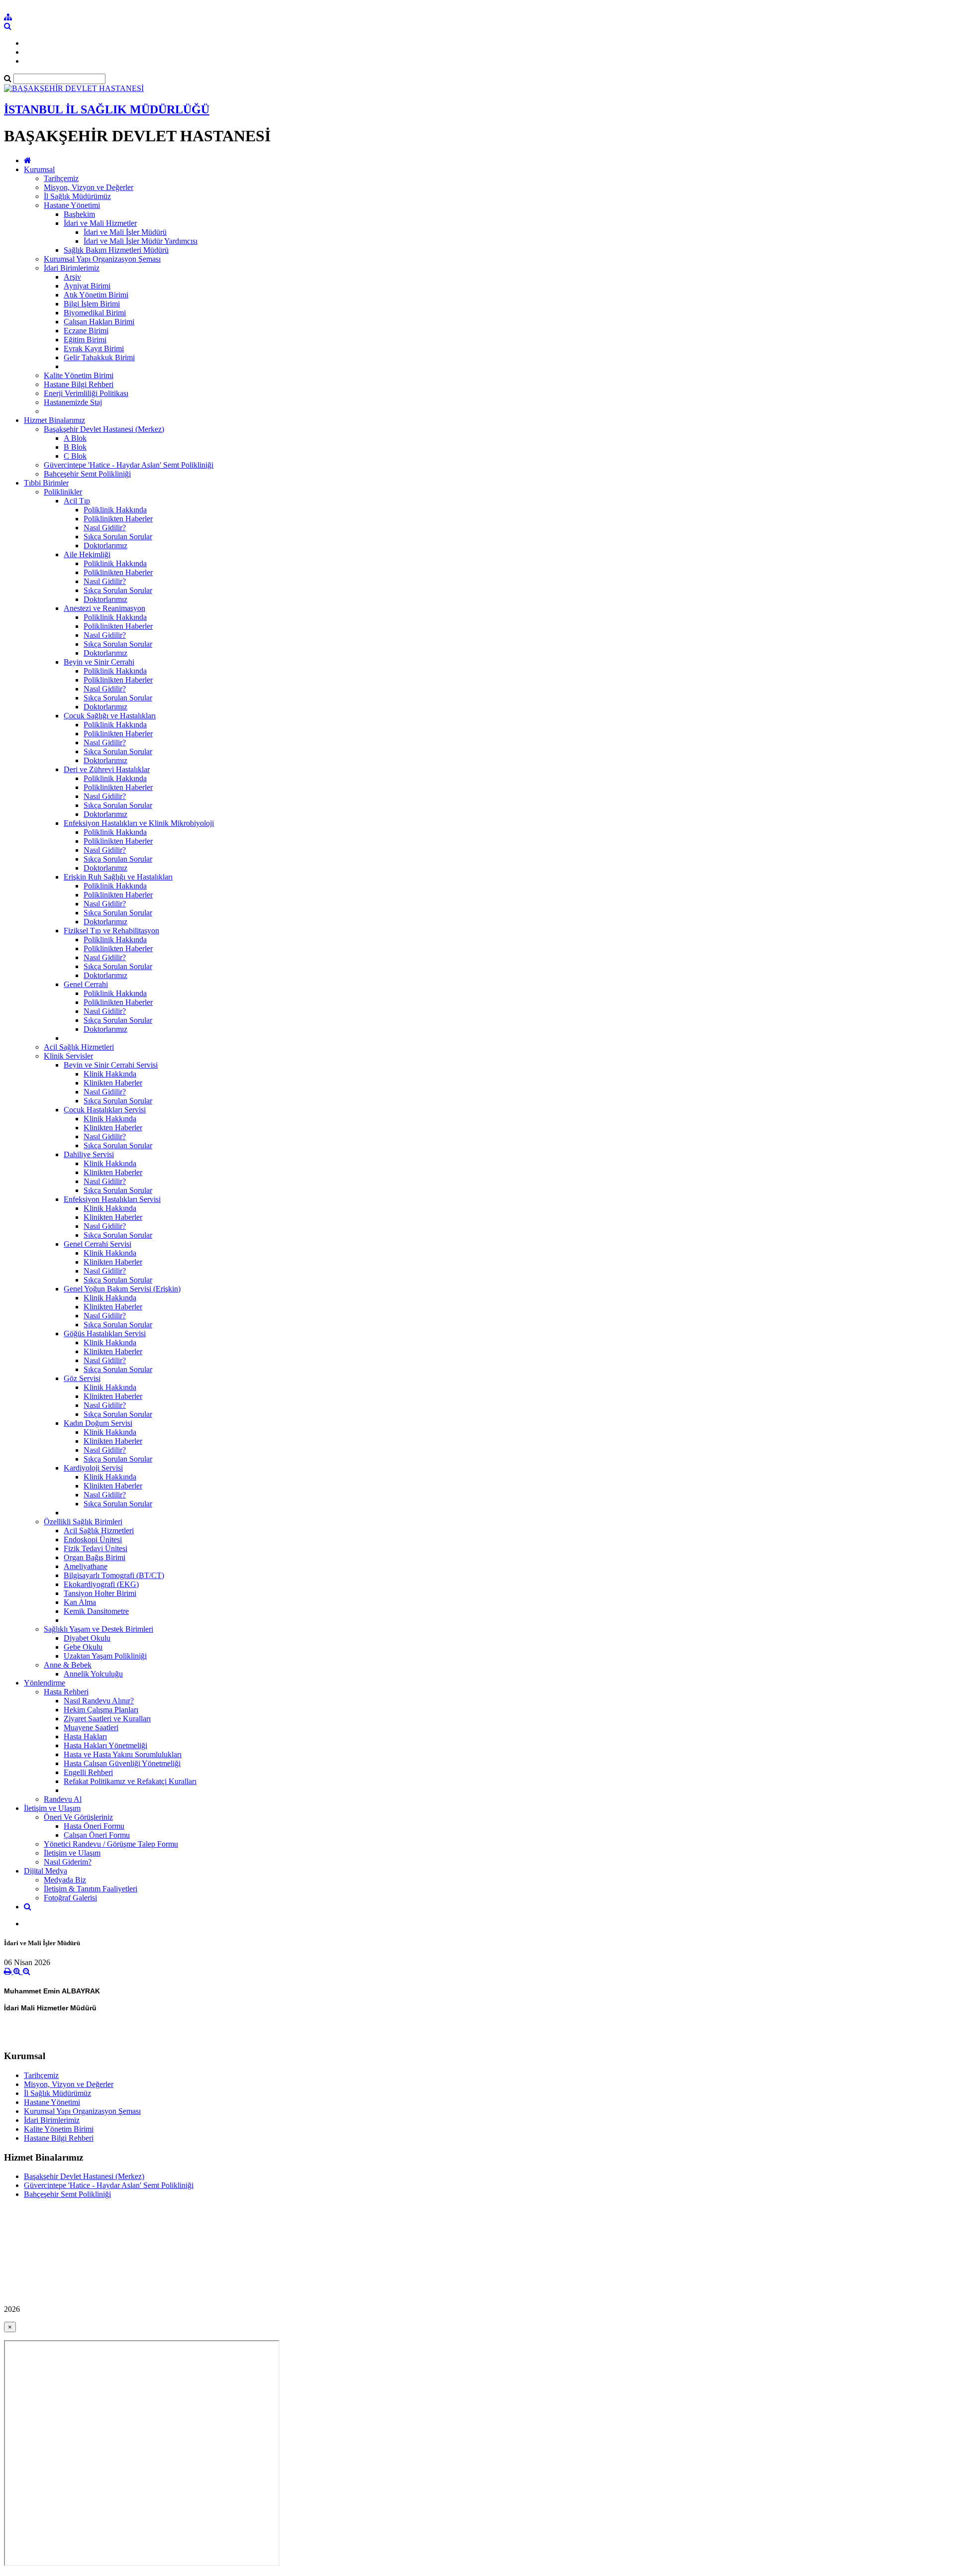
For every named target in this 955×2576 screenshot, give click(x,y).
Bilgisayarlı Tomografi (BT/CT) (114, 1575)
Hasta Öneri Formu (94, 1826)
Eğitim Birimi (85, 340)
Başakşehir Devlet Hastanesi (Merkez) (104, 429)
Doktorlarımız (105, 545)
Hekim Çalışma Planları (101, 1710)
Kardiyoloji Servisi (93, 1468)
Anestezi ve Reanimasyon (104, 608)
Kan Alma (80, 1602)
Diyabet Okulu (87, 1638)
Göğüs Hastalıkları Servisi (105, 1334)
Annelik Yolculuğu (93, 1674)
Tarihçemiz (61, 178)
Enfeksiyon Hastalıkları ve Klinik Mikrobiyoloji (139, 823)
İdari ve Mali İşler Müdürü (125, 232)
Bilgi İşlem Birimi (92, 304)
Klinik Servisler (68, 1056)
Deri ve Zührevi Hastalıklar (107, 769)
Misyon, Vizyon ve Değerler (89, 187)
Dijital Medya (46, 1871)
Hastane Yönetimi (72, 205)
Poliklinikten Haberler (118, 519)
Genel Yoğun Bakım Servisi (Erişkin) (122, 1289)
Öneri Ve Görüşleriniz (78, 1817)
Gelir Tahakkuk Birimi (99, 357)
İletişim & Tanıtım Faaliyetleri (91, 1889)
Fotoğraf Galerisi (70, 1898)
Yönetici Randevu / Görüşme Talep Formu (111, 1844)
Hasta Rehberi (66, 1692)
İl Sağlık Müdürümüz (77, 196)
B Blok (75, 447)
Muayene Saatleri (91, 1728)
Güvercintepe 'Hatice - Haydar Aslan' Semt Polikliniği (129, 465)
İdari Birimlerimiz (72, 268)
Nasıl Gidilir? (105, 528)
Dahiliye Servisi (89, 1154)
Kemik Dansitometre (96, 1611)
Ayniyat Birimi (87, 286)
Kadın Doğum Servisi (98, 1423)
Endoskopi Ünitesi (93, 1539)
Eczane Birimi (86, 331)
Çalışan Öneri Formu (97, 1835)
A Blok (75, 438)
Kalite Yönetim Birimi (79, 375)
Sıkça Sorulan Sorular (118, 537)
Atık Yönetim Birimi (96, 295)
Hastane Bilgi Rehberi (79, 384)
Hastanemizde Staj (73, 402)
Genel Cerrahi (86, 984)
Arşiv (72, 277)
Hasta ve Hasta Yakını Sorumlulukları (123, 1754)
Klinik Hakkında (110, 1074)
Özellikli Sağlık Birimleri (83, 1522)
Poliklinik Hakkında (115, 510)
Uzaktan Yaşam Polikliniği (105, 1656)
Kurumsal (39, 169)
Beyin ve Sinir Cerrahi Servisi (111, 1065)
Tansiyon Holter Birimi (100, 1593)
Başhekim (79, 214)
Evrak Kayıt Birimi (94, 348)
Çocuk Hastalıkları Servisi (105, 1110)
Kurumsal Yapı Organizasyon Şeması (102, 259)
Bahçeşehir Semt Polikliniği (87, 474)
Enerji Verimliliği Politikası (86, 393)
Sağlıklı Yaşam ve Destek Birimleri (98, 1629)
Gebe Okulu (83, 1647)
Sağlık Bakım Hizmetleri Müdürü (116, 250)
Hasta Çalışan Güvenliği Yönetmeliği (122, 1763)
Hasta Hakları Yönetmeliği (105, 1745)
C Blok (75, 456)
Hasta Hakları (85, 1736)
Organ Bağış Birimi (95, 1557)
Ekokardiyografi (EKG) (101, 1584)
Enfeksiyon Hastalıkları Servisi (112, 1199)
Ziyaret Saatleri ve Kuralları (107, 1719)
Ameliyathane (86, 1566)
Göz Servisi (82, 1378)
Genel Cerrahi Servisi (97, 1244)
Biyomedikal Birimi (95, 313)
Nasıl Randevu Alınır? (99, 1701)
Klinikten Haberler (113, 1083)
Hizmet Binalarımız (54, 420)
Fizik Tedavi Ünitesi (95, 1548)
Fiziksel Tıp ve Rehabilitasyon (111, 931)
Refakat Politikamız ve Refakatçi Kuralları (130, 1781)
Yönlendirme (45, 1683)
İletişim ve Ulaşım (52, 1808)
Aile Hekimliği (87, 554)
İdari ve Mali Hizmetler (100, 223)
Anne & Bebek (68, 1665)
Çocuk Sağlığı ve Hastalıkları (110, 716)
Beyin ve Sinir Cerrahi (99, 662)
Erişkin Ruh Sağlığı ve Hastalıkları (118, 877)
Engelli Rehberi (88, 1772)
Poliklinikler (63, 492)
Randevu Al (63, 1799)
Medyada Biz (65, 1880)
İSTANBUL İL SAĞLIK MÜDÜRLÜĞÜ (107, 109)
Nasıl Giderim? (68, 1862)
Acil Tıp (77, 501)
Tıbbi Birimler (46, 483)
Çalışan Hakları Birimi (99, 322)
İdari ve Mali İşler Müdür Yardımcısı (141, 241)
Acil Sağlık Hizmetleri (79, 1047)
